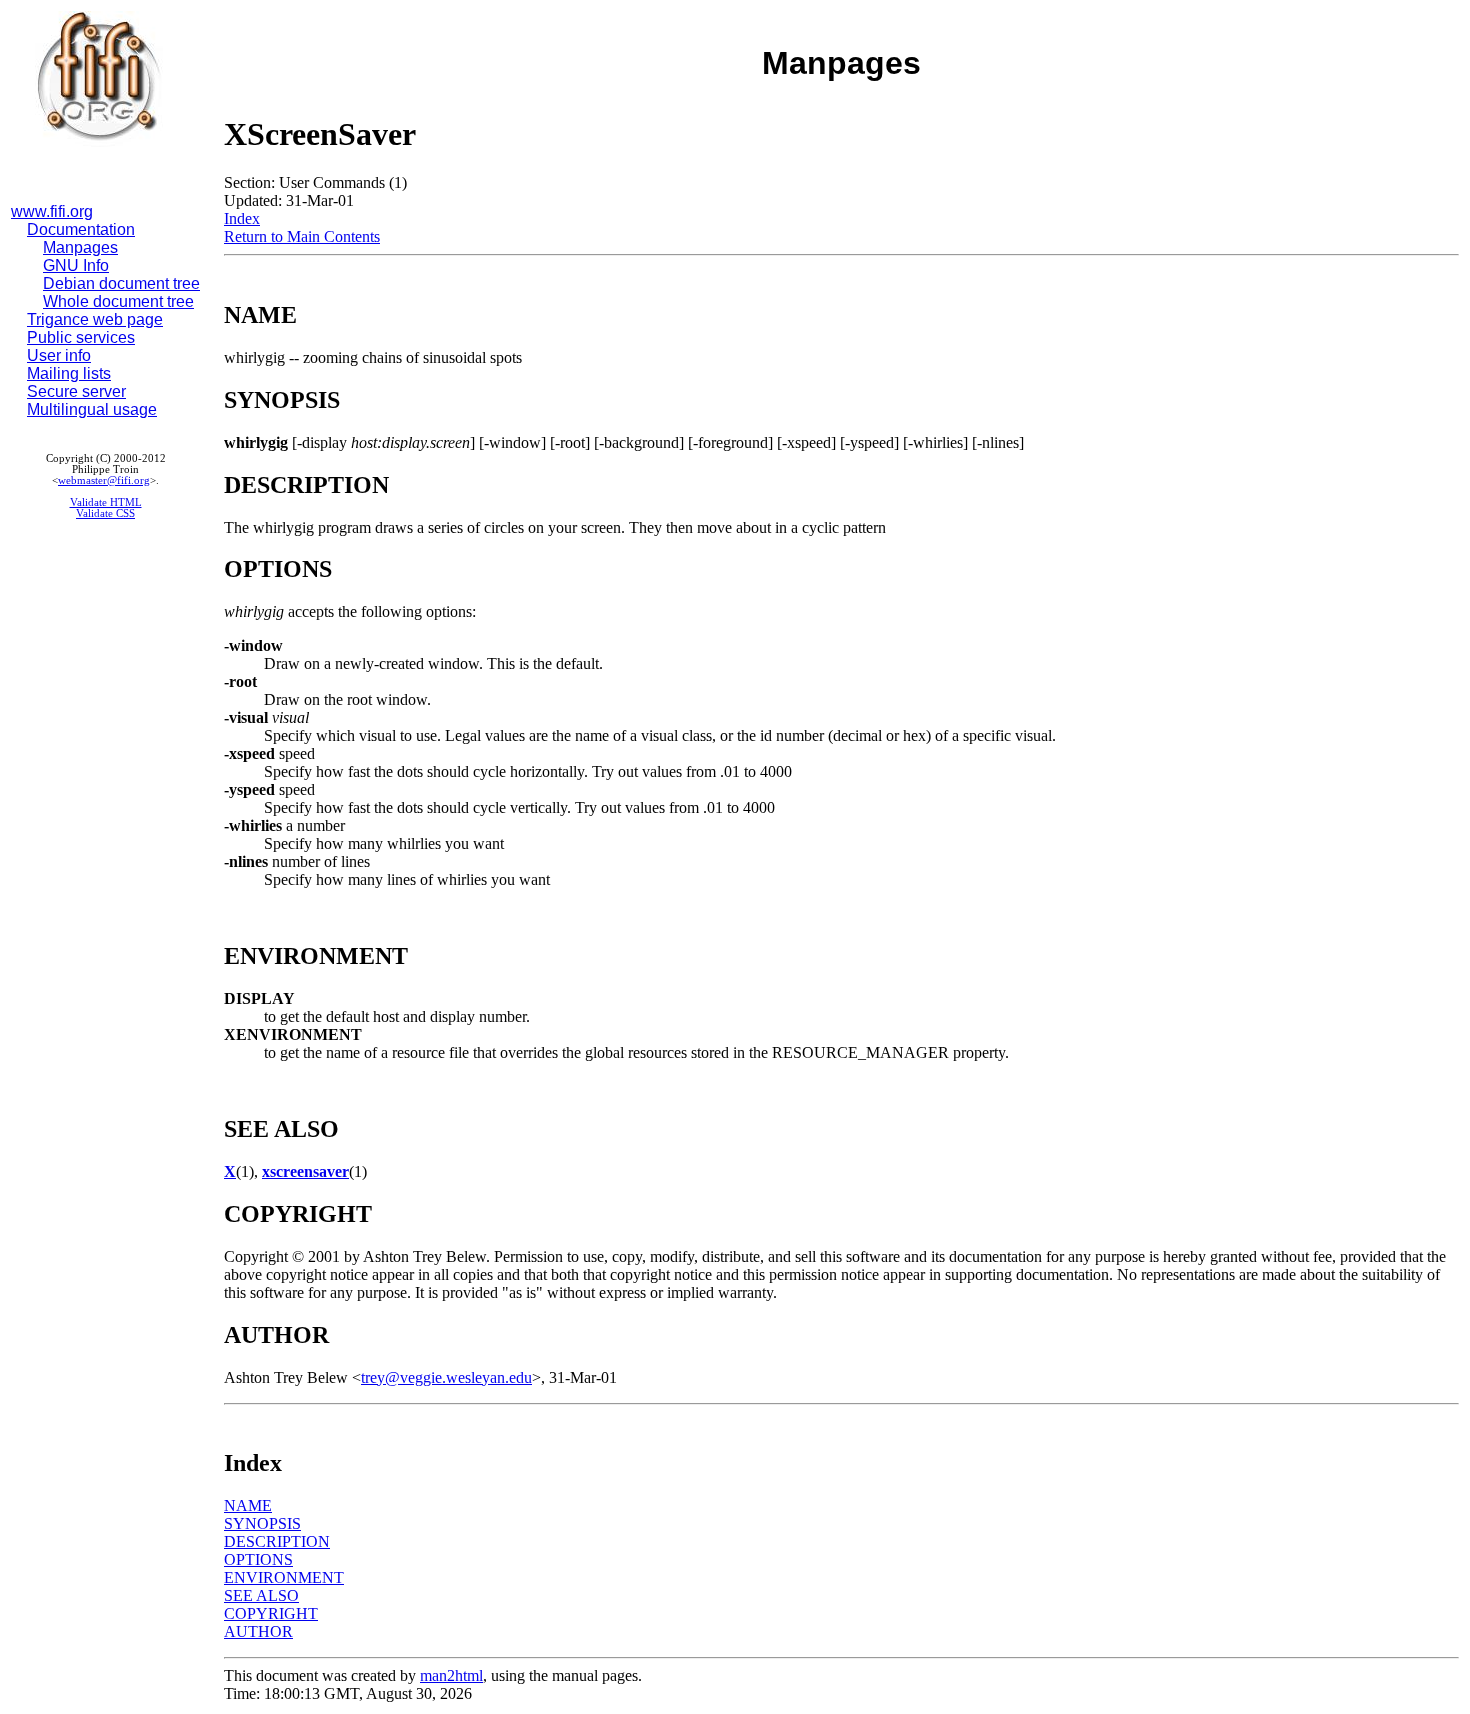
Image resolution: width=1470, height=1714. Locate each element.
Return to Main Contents (302, 236)
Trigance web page (95, 319)
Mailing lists (69, 373)
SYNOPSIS (262, 1523)
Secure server (76, 391)
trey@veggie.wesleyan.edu (446, 1377)
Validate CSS (105, 513)
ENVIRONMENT (284, 1577)
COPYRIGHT (271, 1613)
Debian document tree (121, 283)
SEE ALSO (261, 1595)
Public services (81, 337)
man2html (451, 1675)
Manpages (80, 247)
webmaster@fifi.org (104, 480)
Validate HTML (106, 502)
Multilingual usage (92, 409)
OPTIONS (258, 1559)
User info (59, 355)
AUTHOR (258, 1631)
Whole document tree (118, 301)
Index (242, 218)
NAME (248, 1505)
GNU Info (76, 265)
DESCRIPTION (277, 1541)
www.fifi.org (52, 211)
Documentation (81, 229)
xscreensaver (305, 1171)
